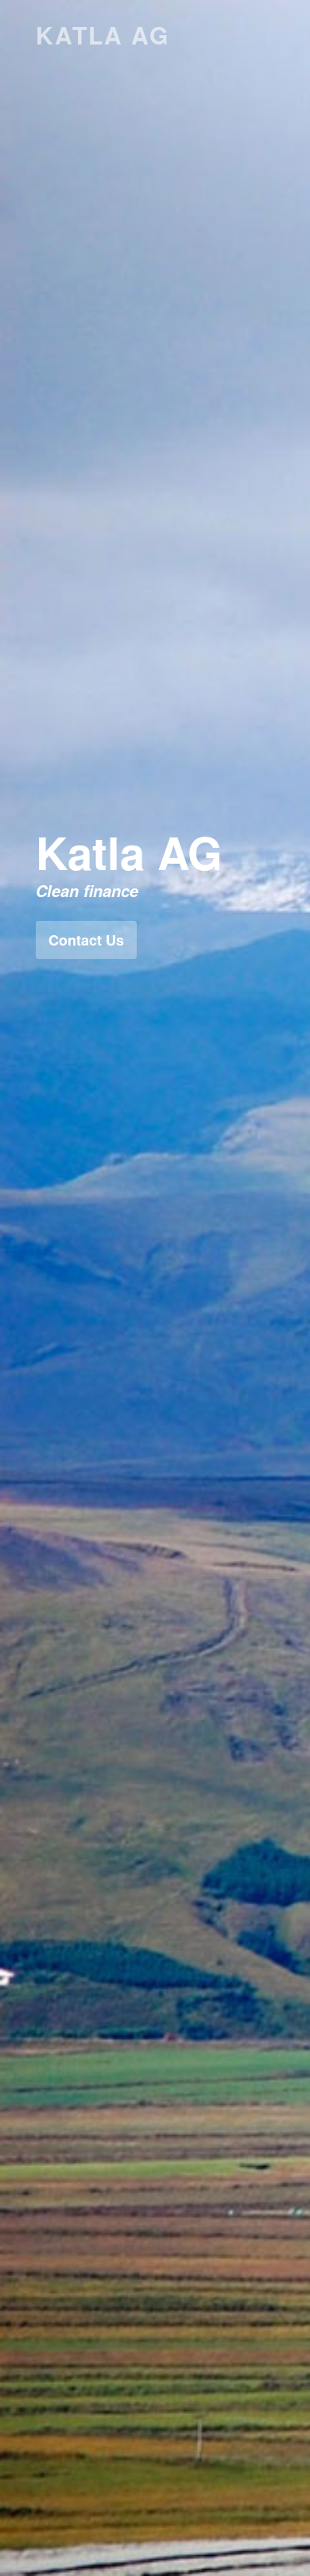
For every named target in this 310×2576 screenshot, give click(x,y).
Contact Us (86, 940)
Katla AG (103, 35)
